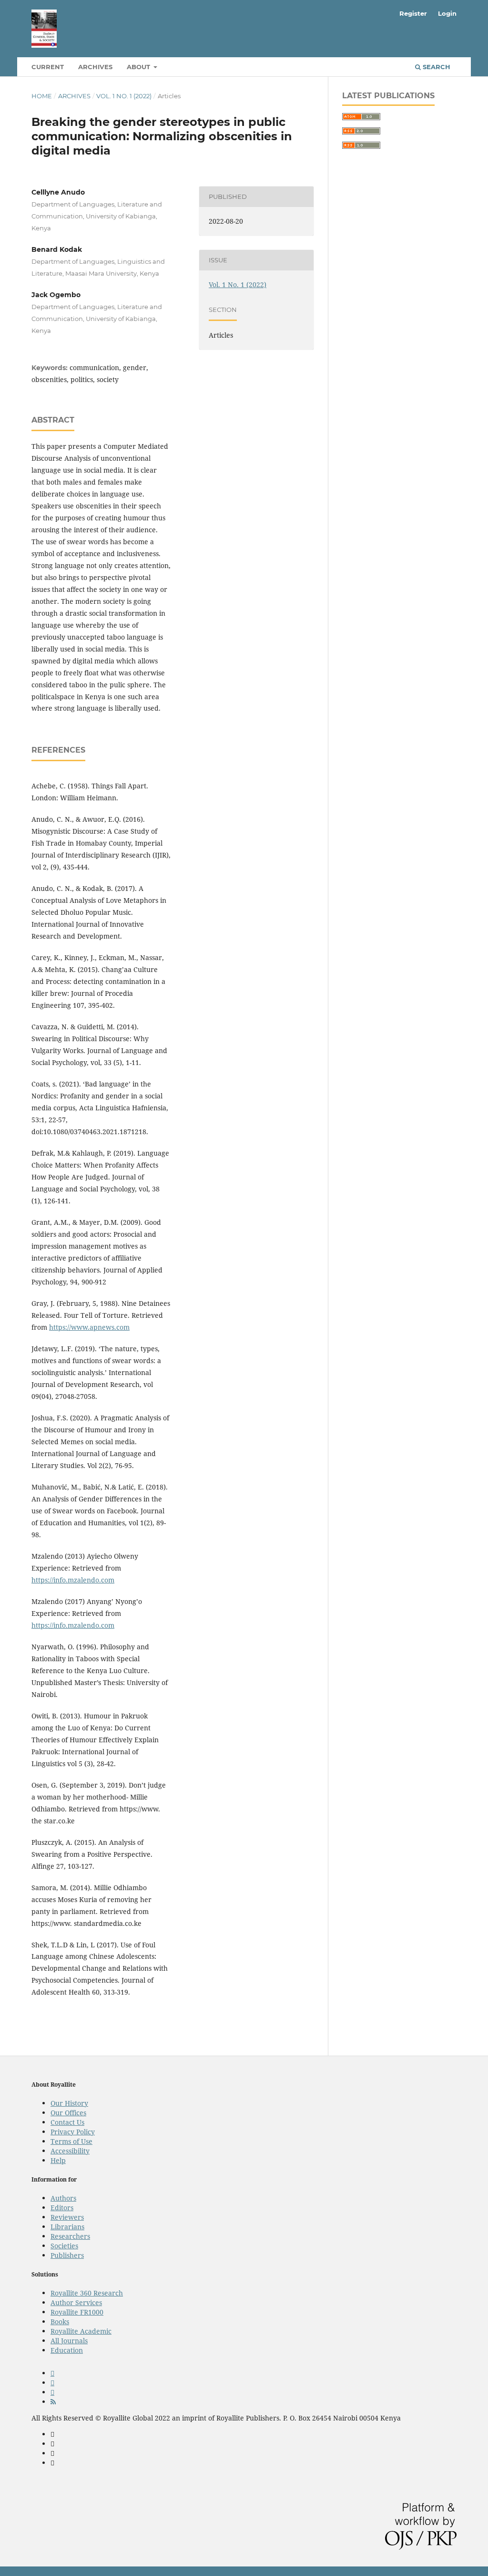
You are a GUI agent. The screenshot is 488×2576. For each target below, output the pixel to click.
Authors (63, 2198)
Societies (64, 2246)
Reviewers (67, 2217)
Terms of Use (71, 2141)
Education (67, 2350)
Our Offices (68, 2113)
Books (60, 2322)
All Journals (69, 2341)
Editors (62, 2208)
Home (42, 96)
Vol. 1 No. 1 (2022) (124, 96)
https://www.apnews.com (89, 1327)
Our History (69, 2103)
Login (447, 13)
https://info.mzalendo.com (73, 1580)
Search (436, 67)
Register (413, 13)
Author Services (76, 2302)
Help (58, 2160)
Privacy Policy (73, 2132)
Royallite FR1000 (77, 2312)
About (139, 67)
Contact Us (67, 2122)
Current (48, 67)
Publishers (67, 2255)
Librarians (67, 2227)
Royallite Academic (81, 2331)
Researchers (70, 2236)
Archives (95, 67)
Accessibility (70, 2151)
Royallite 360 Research (87, 2293)
